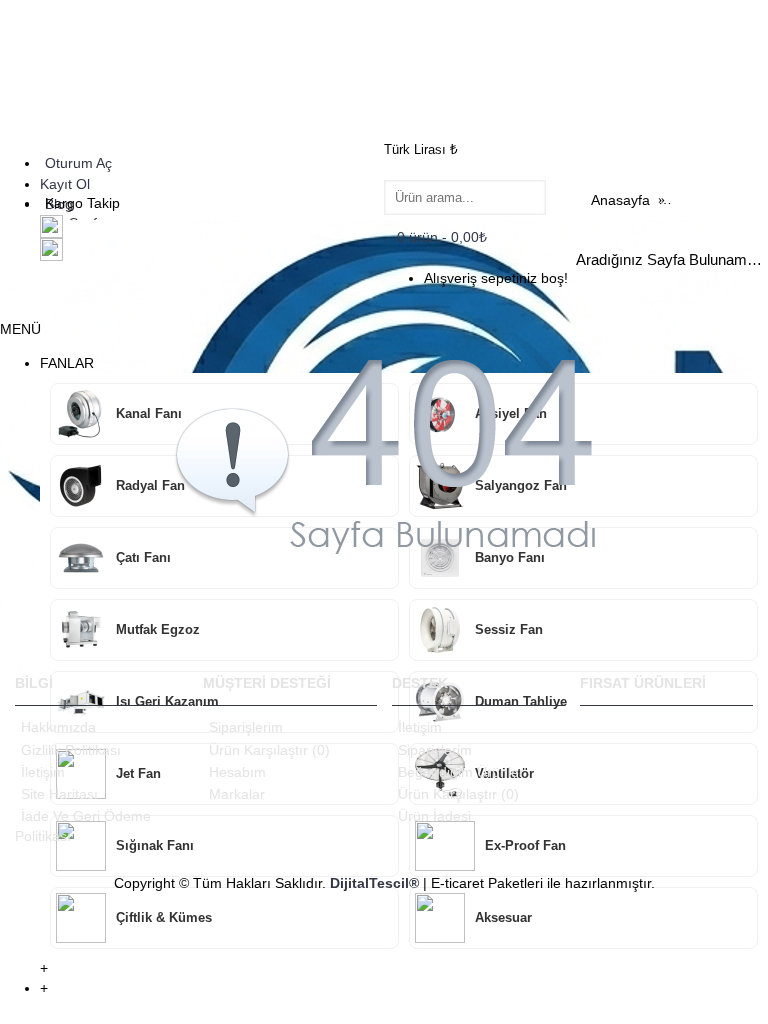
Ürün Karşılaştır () (269, 750)
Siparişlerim (246, 727)
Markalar (237, 794)
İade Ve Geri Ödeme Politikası (83, 826)
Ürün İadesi (434, 816)
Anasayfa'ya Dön (702, 611)
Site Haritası (59, 794)
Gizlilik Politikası (71, 750)
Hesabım (237, 772)
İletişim (43, 772)
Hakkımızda (58, 727)
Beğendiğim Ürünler (461, 772)
